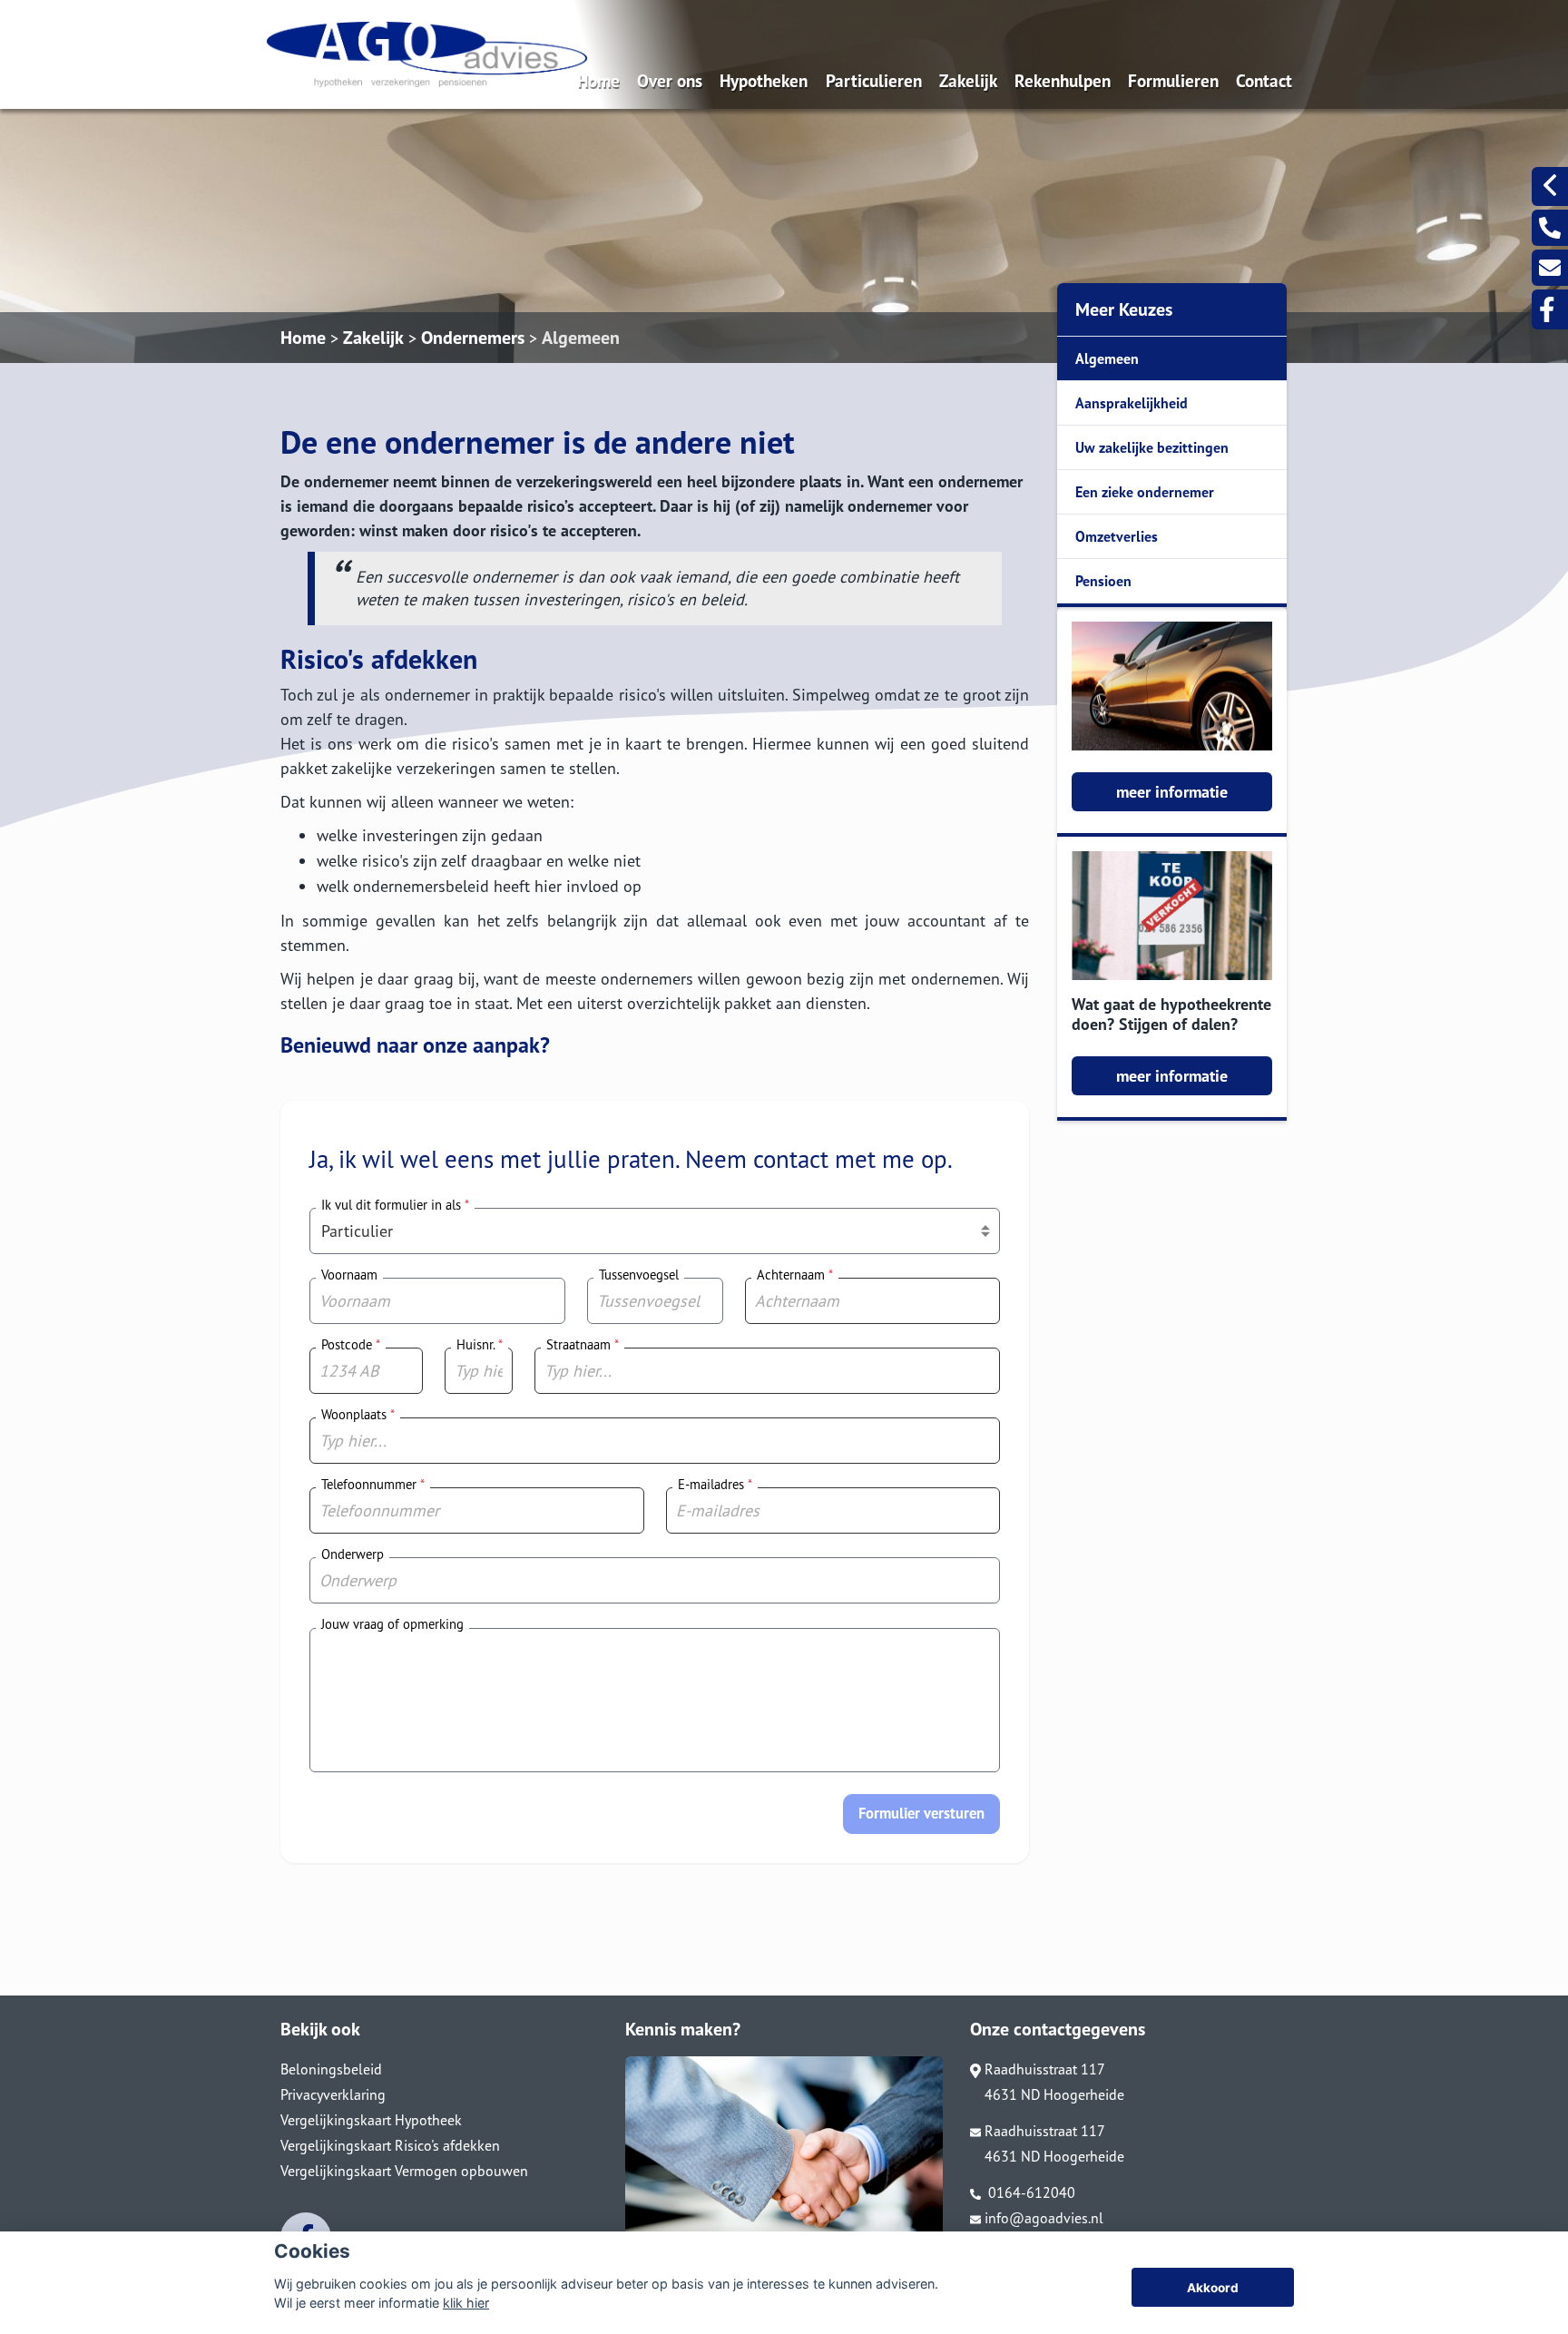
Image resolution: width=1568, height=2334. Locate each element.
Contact (1264, 80)
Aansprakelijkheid (1132, 403)
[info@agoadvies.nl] (1550, 268)
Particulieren (874, 80)
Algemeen (581, 338)
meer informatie (1172, 792)
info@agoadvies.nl (1044, 2218)
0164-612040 (1030, 2192)
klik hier (466, 2303)
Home (598, 80)
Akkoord (1213, 2288)
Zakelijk (968, 80)
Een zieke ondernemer (1145, 492)
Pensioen (1103, 581)
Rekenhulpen (1063, 80)
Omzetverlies (1117, 536)
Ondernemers (473, 338)
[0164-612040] (1550, 228)
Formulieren (1173, 80)
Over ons (670, 80)
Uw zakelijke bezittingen (1152, 447)
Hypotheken (764, 80)
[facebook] (1550, 309)
